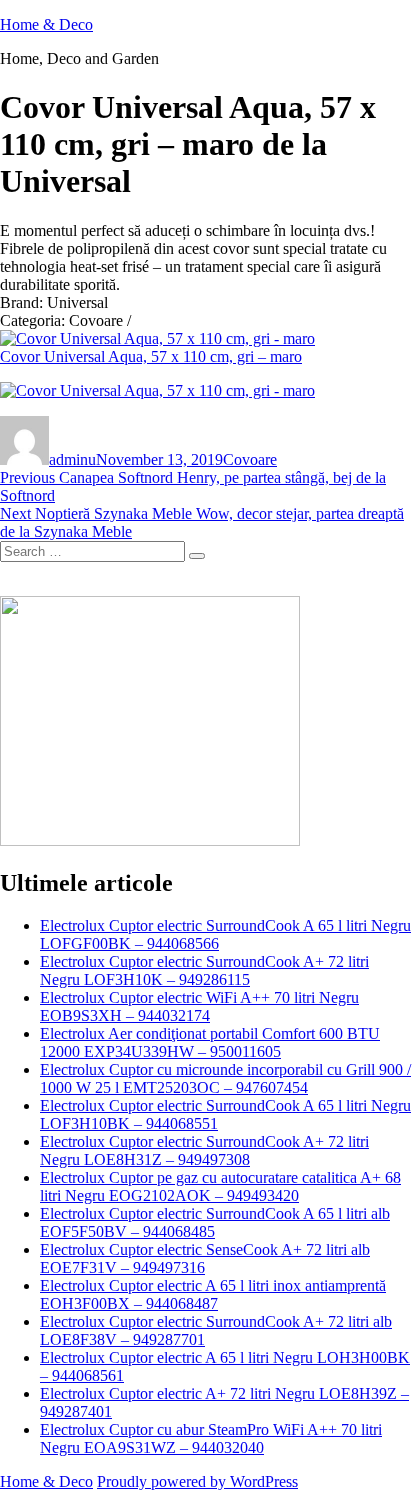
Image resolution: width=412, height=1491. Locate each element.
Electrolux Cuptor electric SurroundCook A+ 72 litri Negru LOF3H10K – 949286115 (204, 970)
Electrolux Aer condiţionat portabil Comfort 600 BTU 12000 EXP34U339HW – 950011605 (210, 1042)
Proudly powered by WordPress (197, 1481)
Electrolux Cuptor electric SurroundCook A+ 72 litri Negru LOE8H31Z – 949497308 (204, 1150)
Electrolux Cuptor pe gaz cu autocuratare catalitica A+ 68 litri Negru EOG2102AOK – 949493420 (220, 1186)
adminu (72, 459)
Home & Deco (46, 24)
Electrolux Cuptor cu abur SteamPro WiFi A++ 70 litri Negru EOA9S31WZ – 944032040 (211, 1438)
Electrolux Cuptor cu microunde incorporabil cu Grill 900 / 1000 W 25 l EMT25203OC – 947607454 (225, 1078)
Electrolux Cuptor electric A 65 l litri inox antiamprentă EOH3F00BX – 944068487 (213, 1294)
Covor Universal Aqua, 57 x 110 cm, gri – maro (151, 356)
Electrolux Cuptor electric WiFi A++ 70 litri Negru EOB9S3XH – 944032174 (199, 1006)
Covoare (250, 459)
